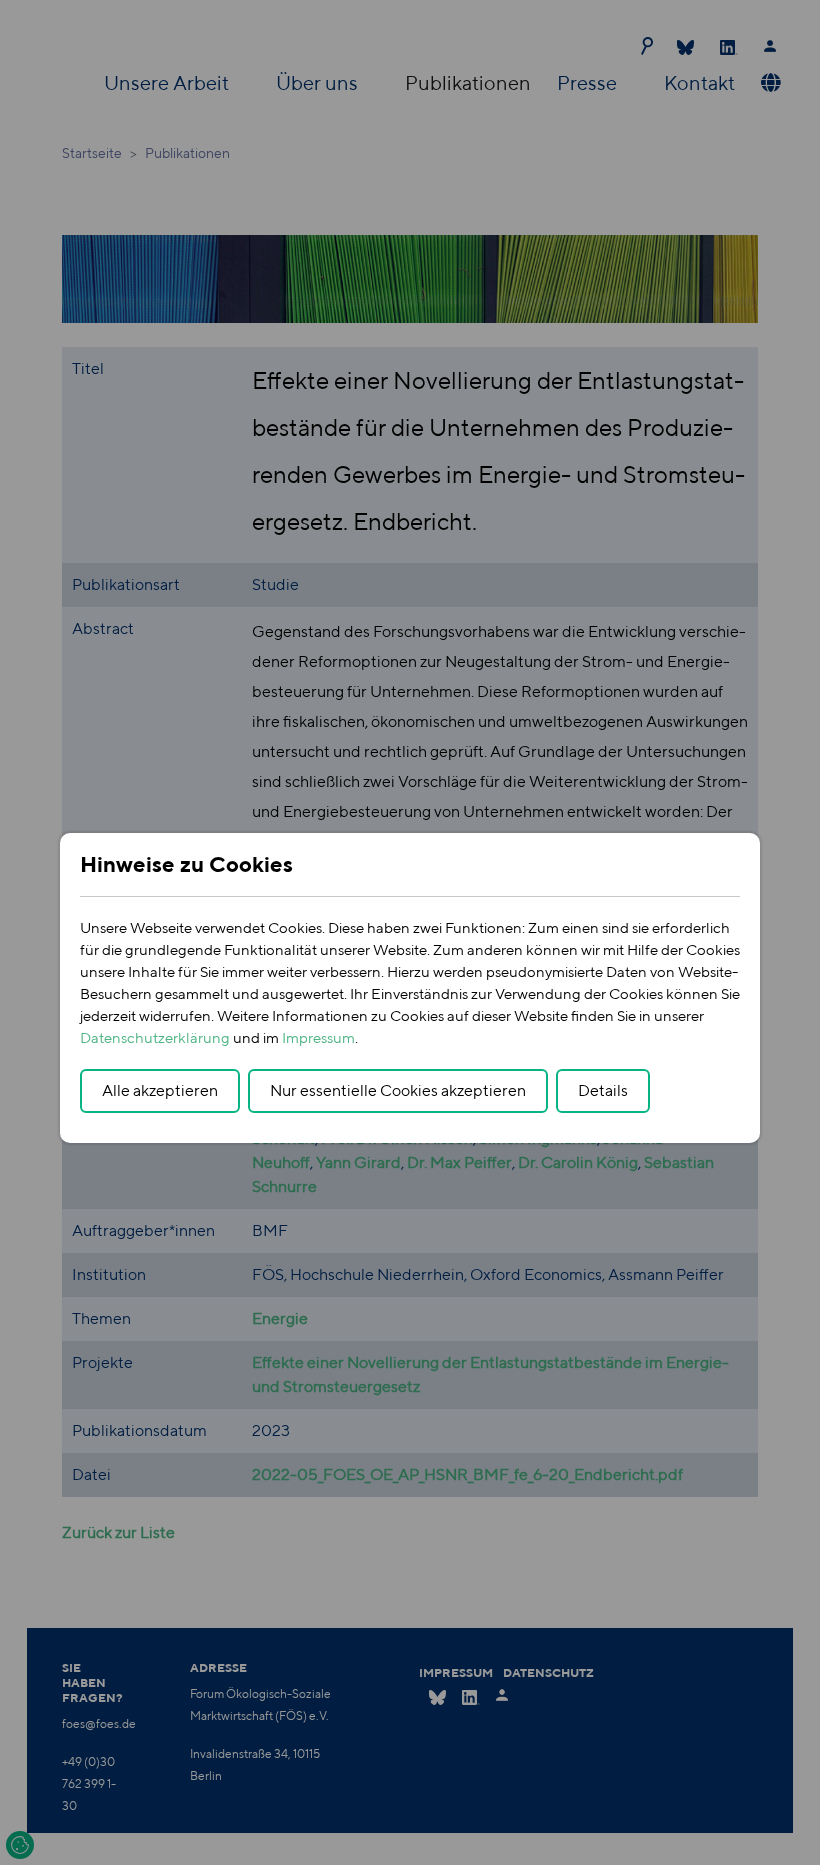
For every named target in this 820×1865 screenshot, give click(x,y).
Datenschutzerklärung (155, 1037)
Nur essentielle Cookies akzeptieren (398, 1090)
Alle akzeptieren (160, 1090)
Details (603, 1090)
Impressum (318, 1037)
